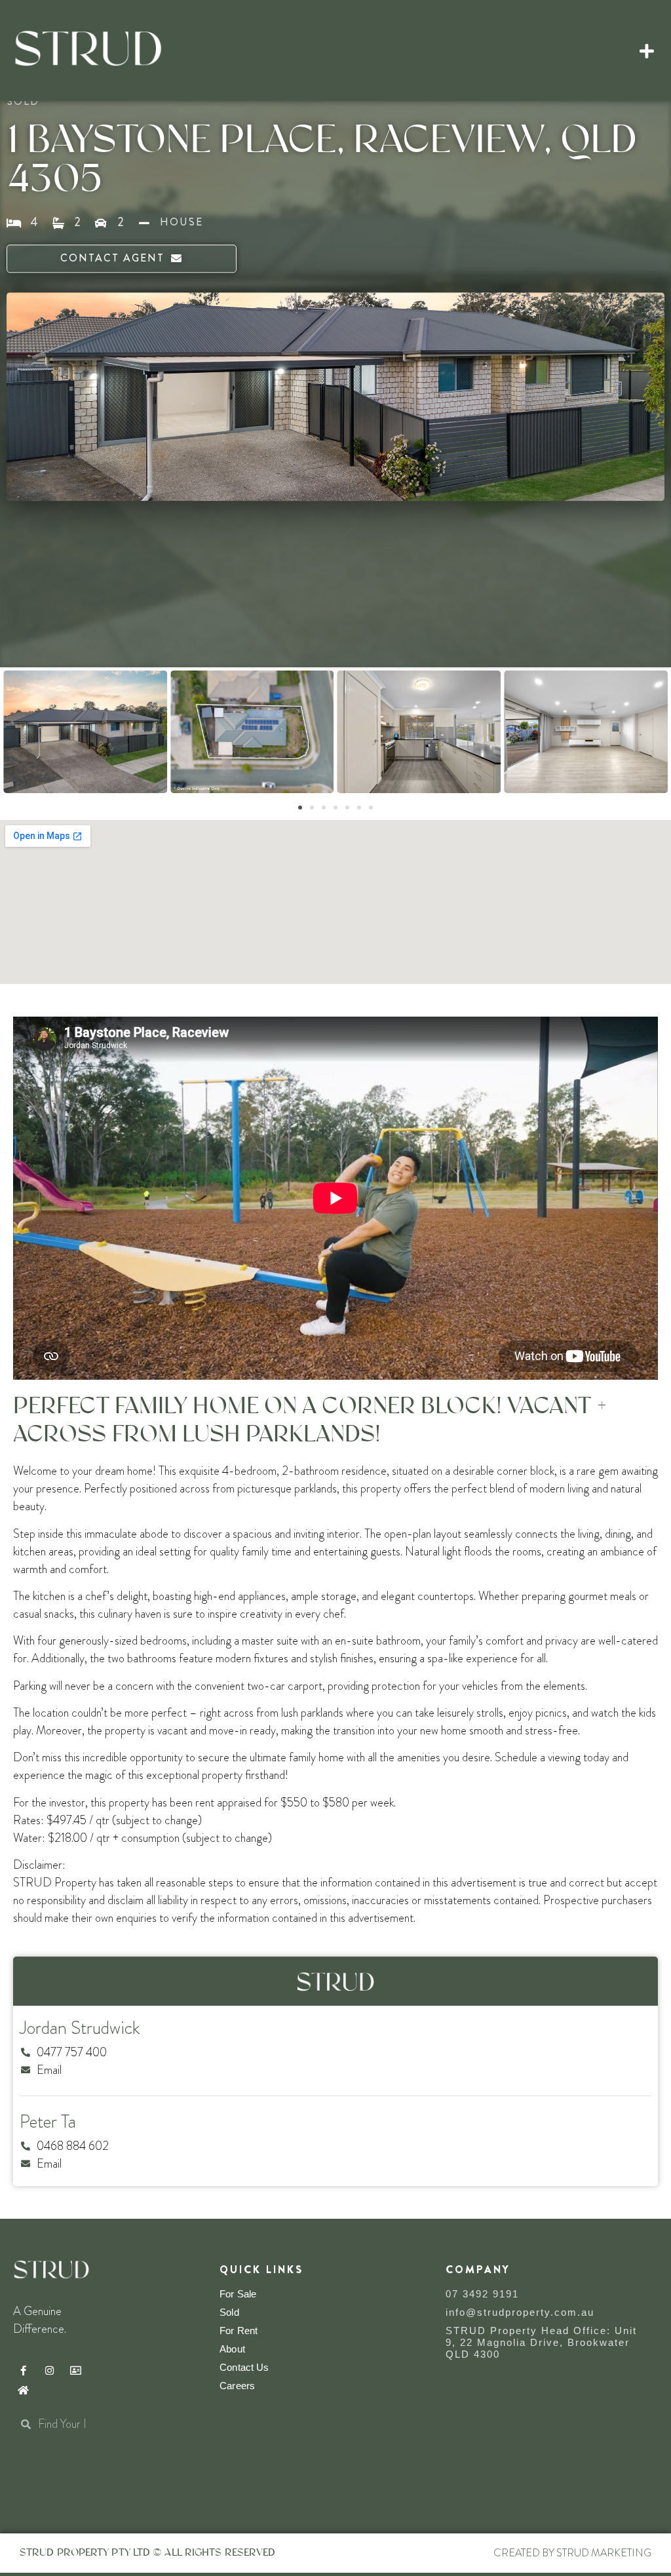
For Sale (238, 2294)
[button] (647, 50)
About (232, 2349)
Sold (229, 2312)
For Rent (239, 2331)
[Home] (23, 2390)
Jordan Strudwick (80, 2028)
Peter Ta (48, 2122)
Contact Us (244, 2367)
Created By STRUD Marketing (572, 2553)
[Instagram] (49, 2370)
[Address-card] (75, 2370)
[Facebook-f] (23, 2370)
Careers (237, 2386)
